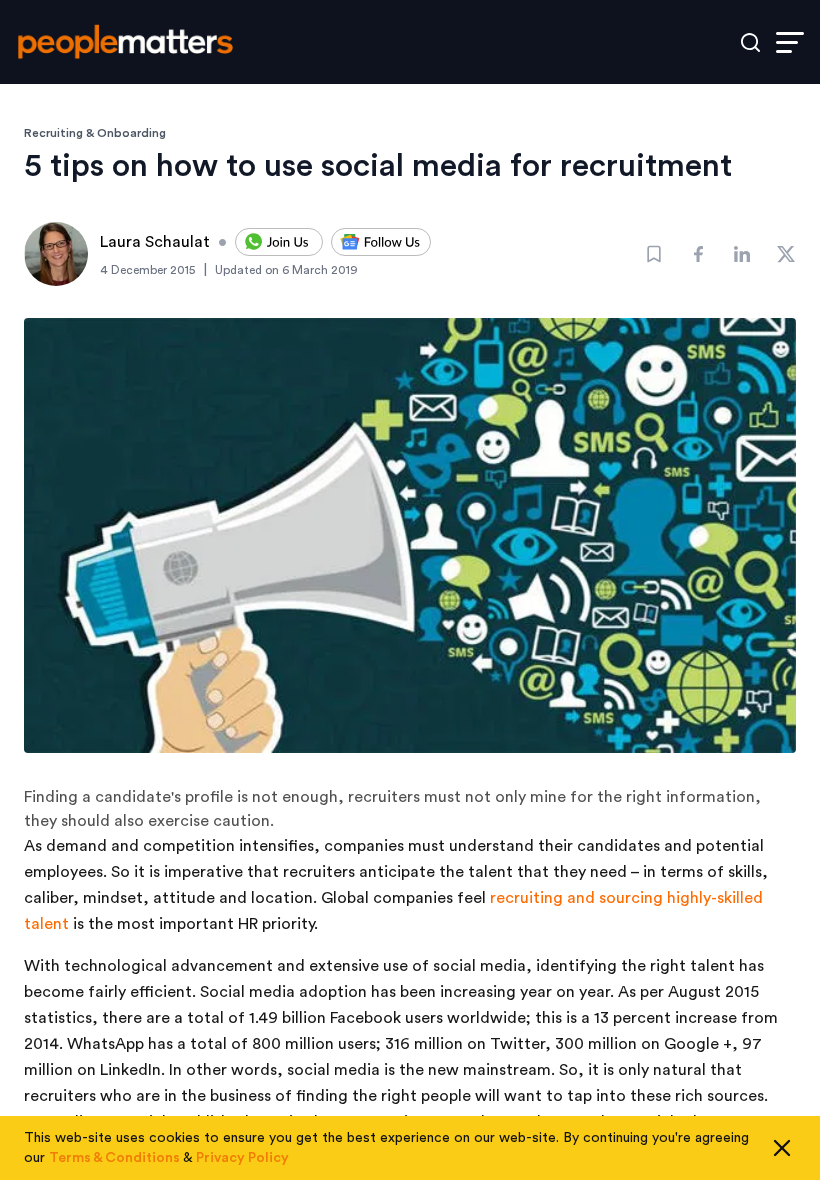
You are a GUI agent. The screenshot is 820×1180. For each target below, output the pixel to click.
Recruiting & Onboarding (95, 133)
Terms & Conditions (114, 1158)
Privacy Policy (242, 1158)
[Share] (698, 254)
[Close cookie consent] (782, 1148)
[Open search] (750, 42)
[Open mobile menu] (790, 42)
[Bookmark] (654, 254)
